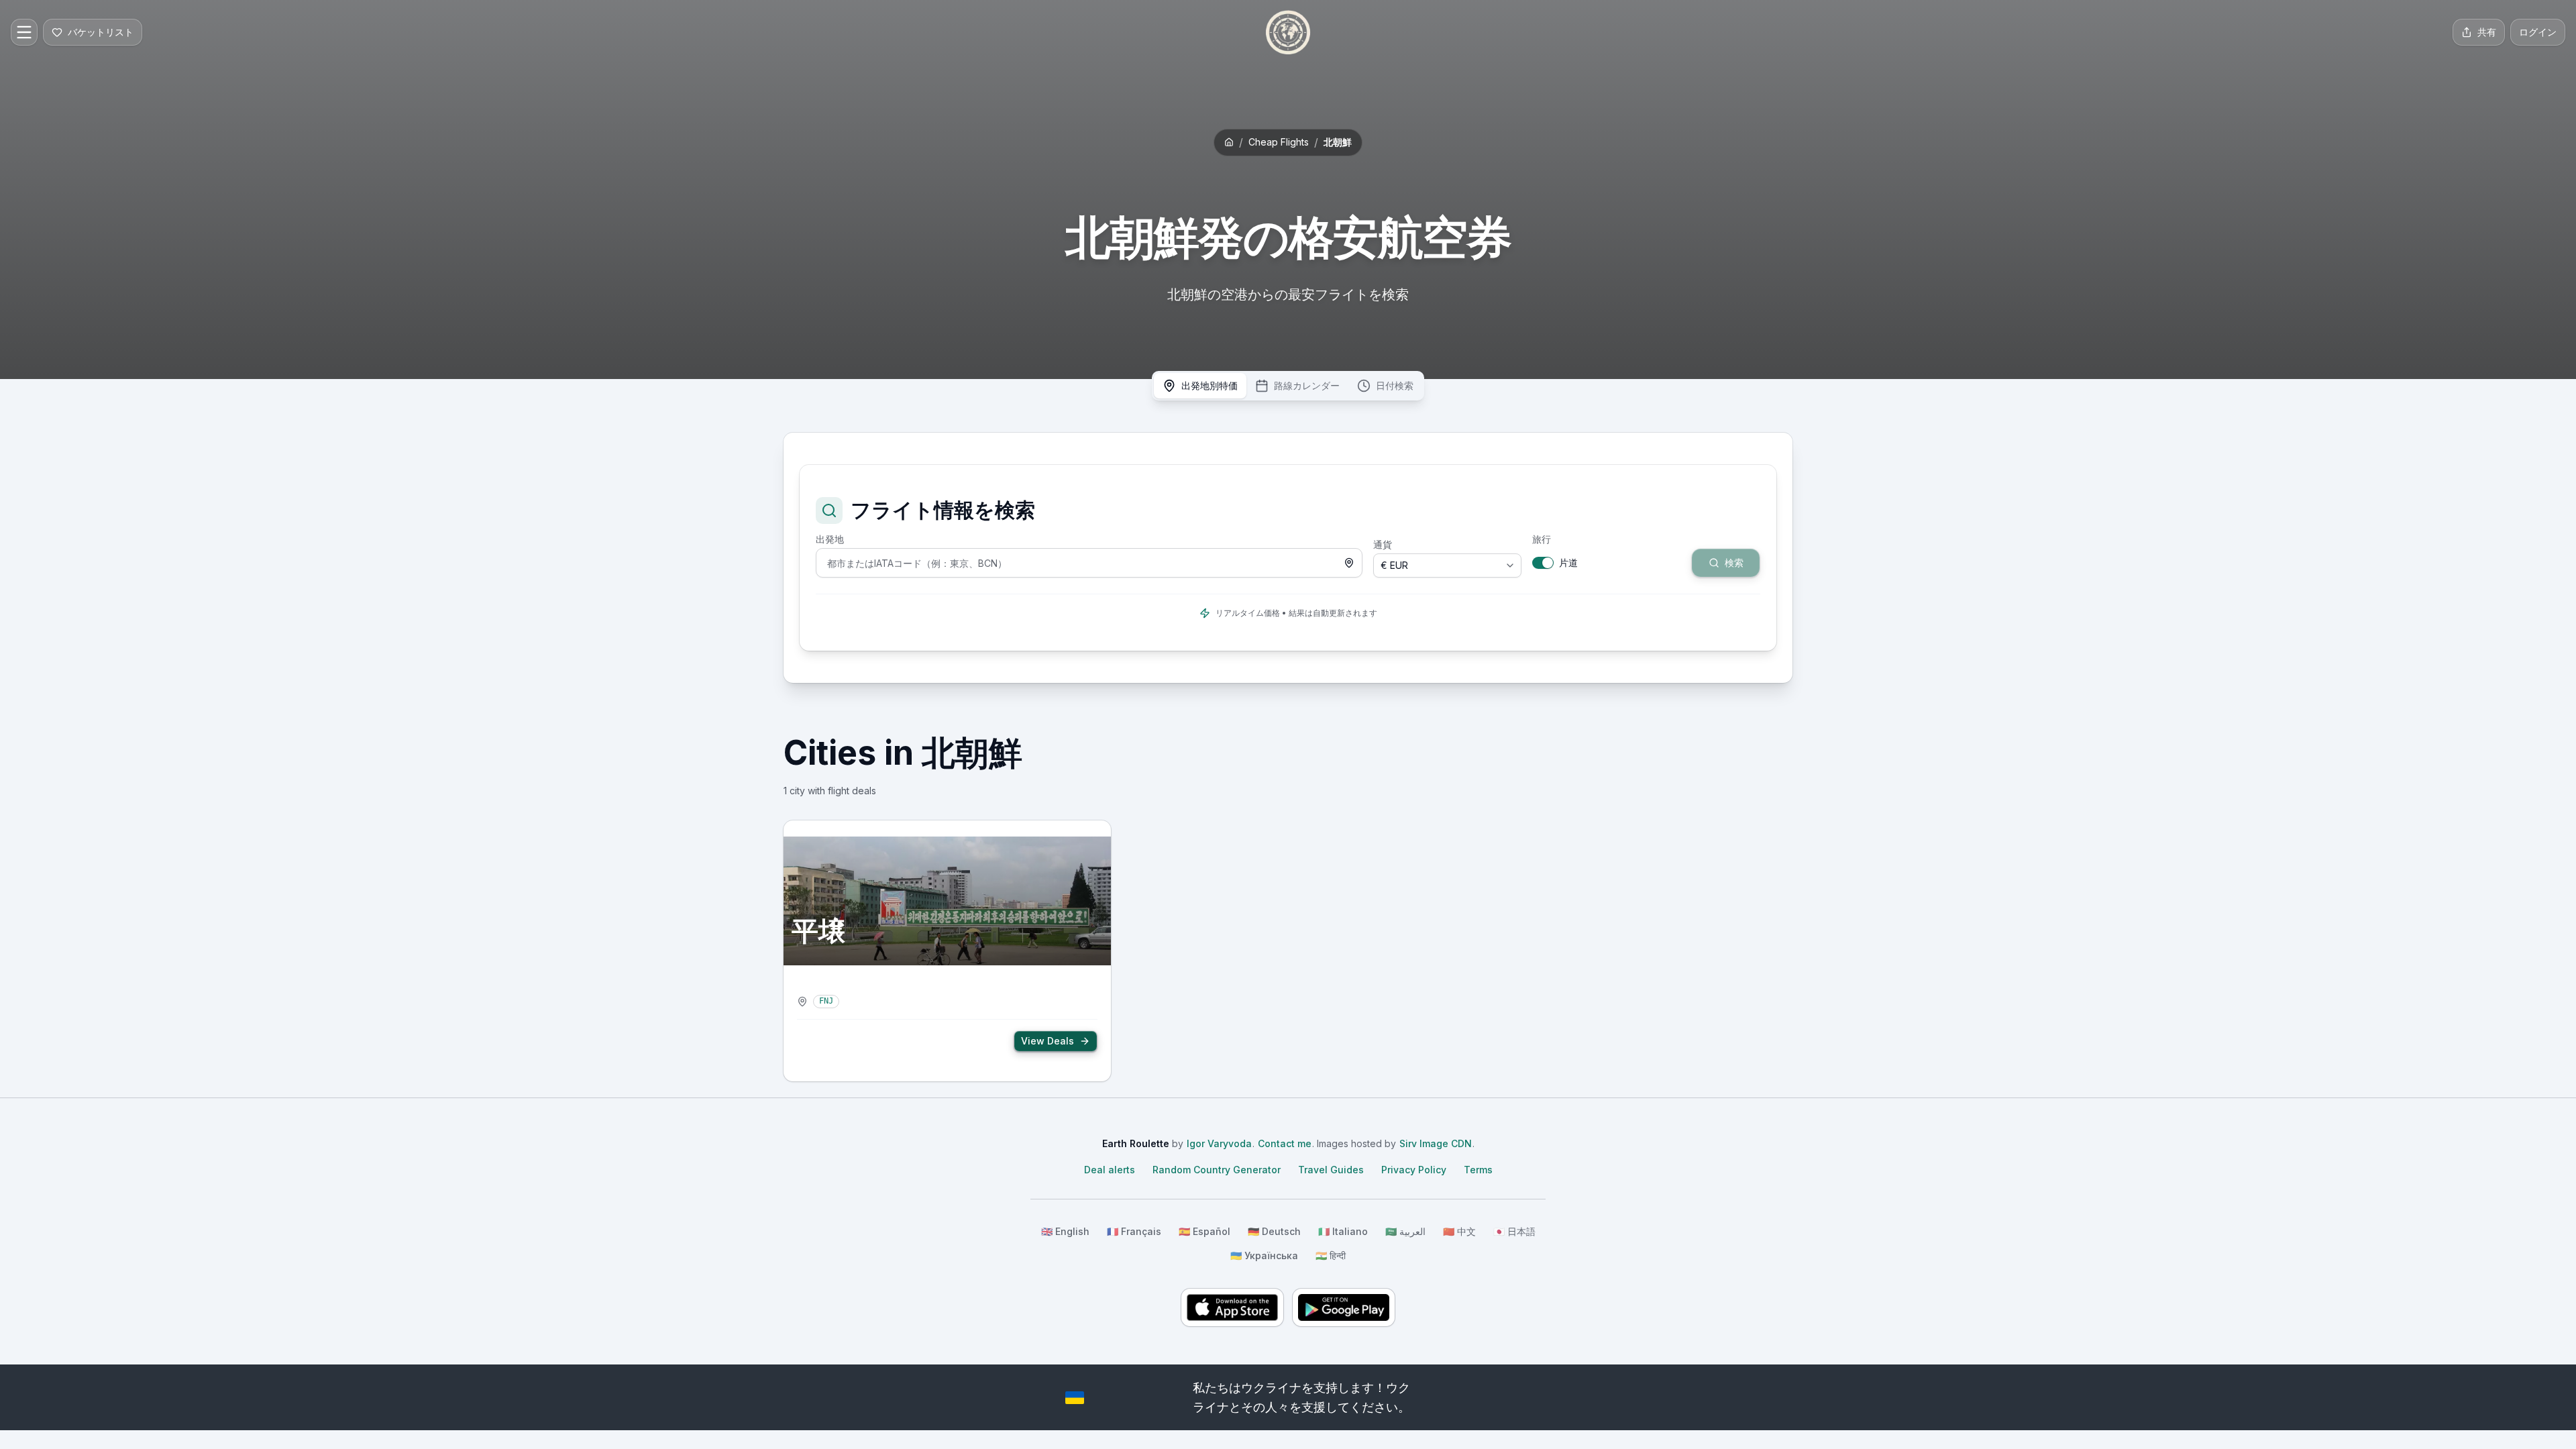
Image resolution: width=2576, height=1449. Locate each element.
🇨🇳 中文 (1459, 1231)
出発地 (830, 539)
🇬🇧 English (1065, 1231)
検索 (1701, 539)
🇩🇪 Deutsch (1274, 1231)
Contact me (1285, 1143)
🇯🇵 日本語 (1514, 1231)
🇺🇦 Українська (1264, 1255)
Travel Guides (1331, 1170)
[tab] (1200, 386)
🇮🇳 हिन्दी (1331, 1255)
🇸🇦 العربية (1405, 1231)
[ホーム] (1288, 32)
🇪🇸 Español (1204, 1231)
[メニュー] (24, 32)
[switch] (1543, 563)
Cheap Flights (1279, 142)
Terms (1478, 1170)
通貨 (1383, 545)
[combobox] (1089, 563)
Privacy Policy (1414, 1170)
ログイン (2538, 32)
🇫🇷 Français (1134, 1231)
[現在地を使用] (1349, 563)
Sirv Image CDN (1436, 1143)
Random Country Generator (1217, 1170)
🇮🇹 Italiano (1343, 1231)
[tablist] (1288, 386)
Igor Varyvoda (1219, 1143)
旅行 (1542, 539)
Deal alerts (1110, 1170)
